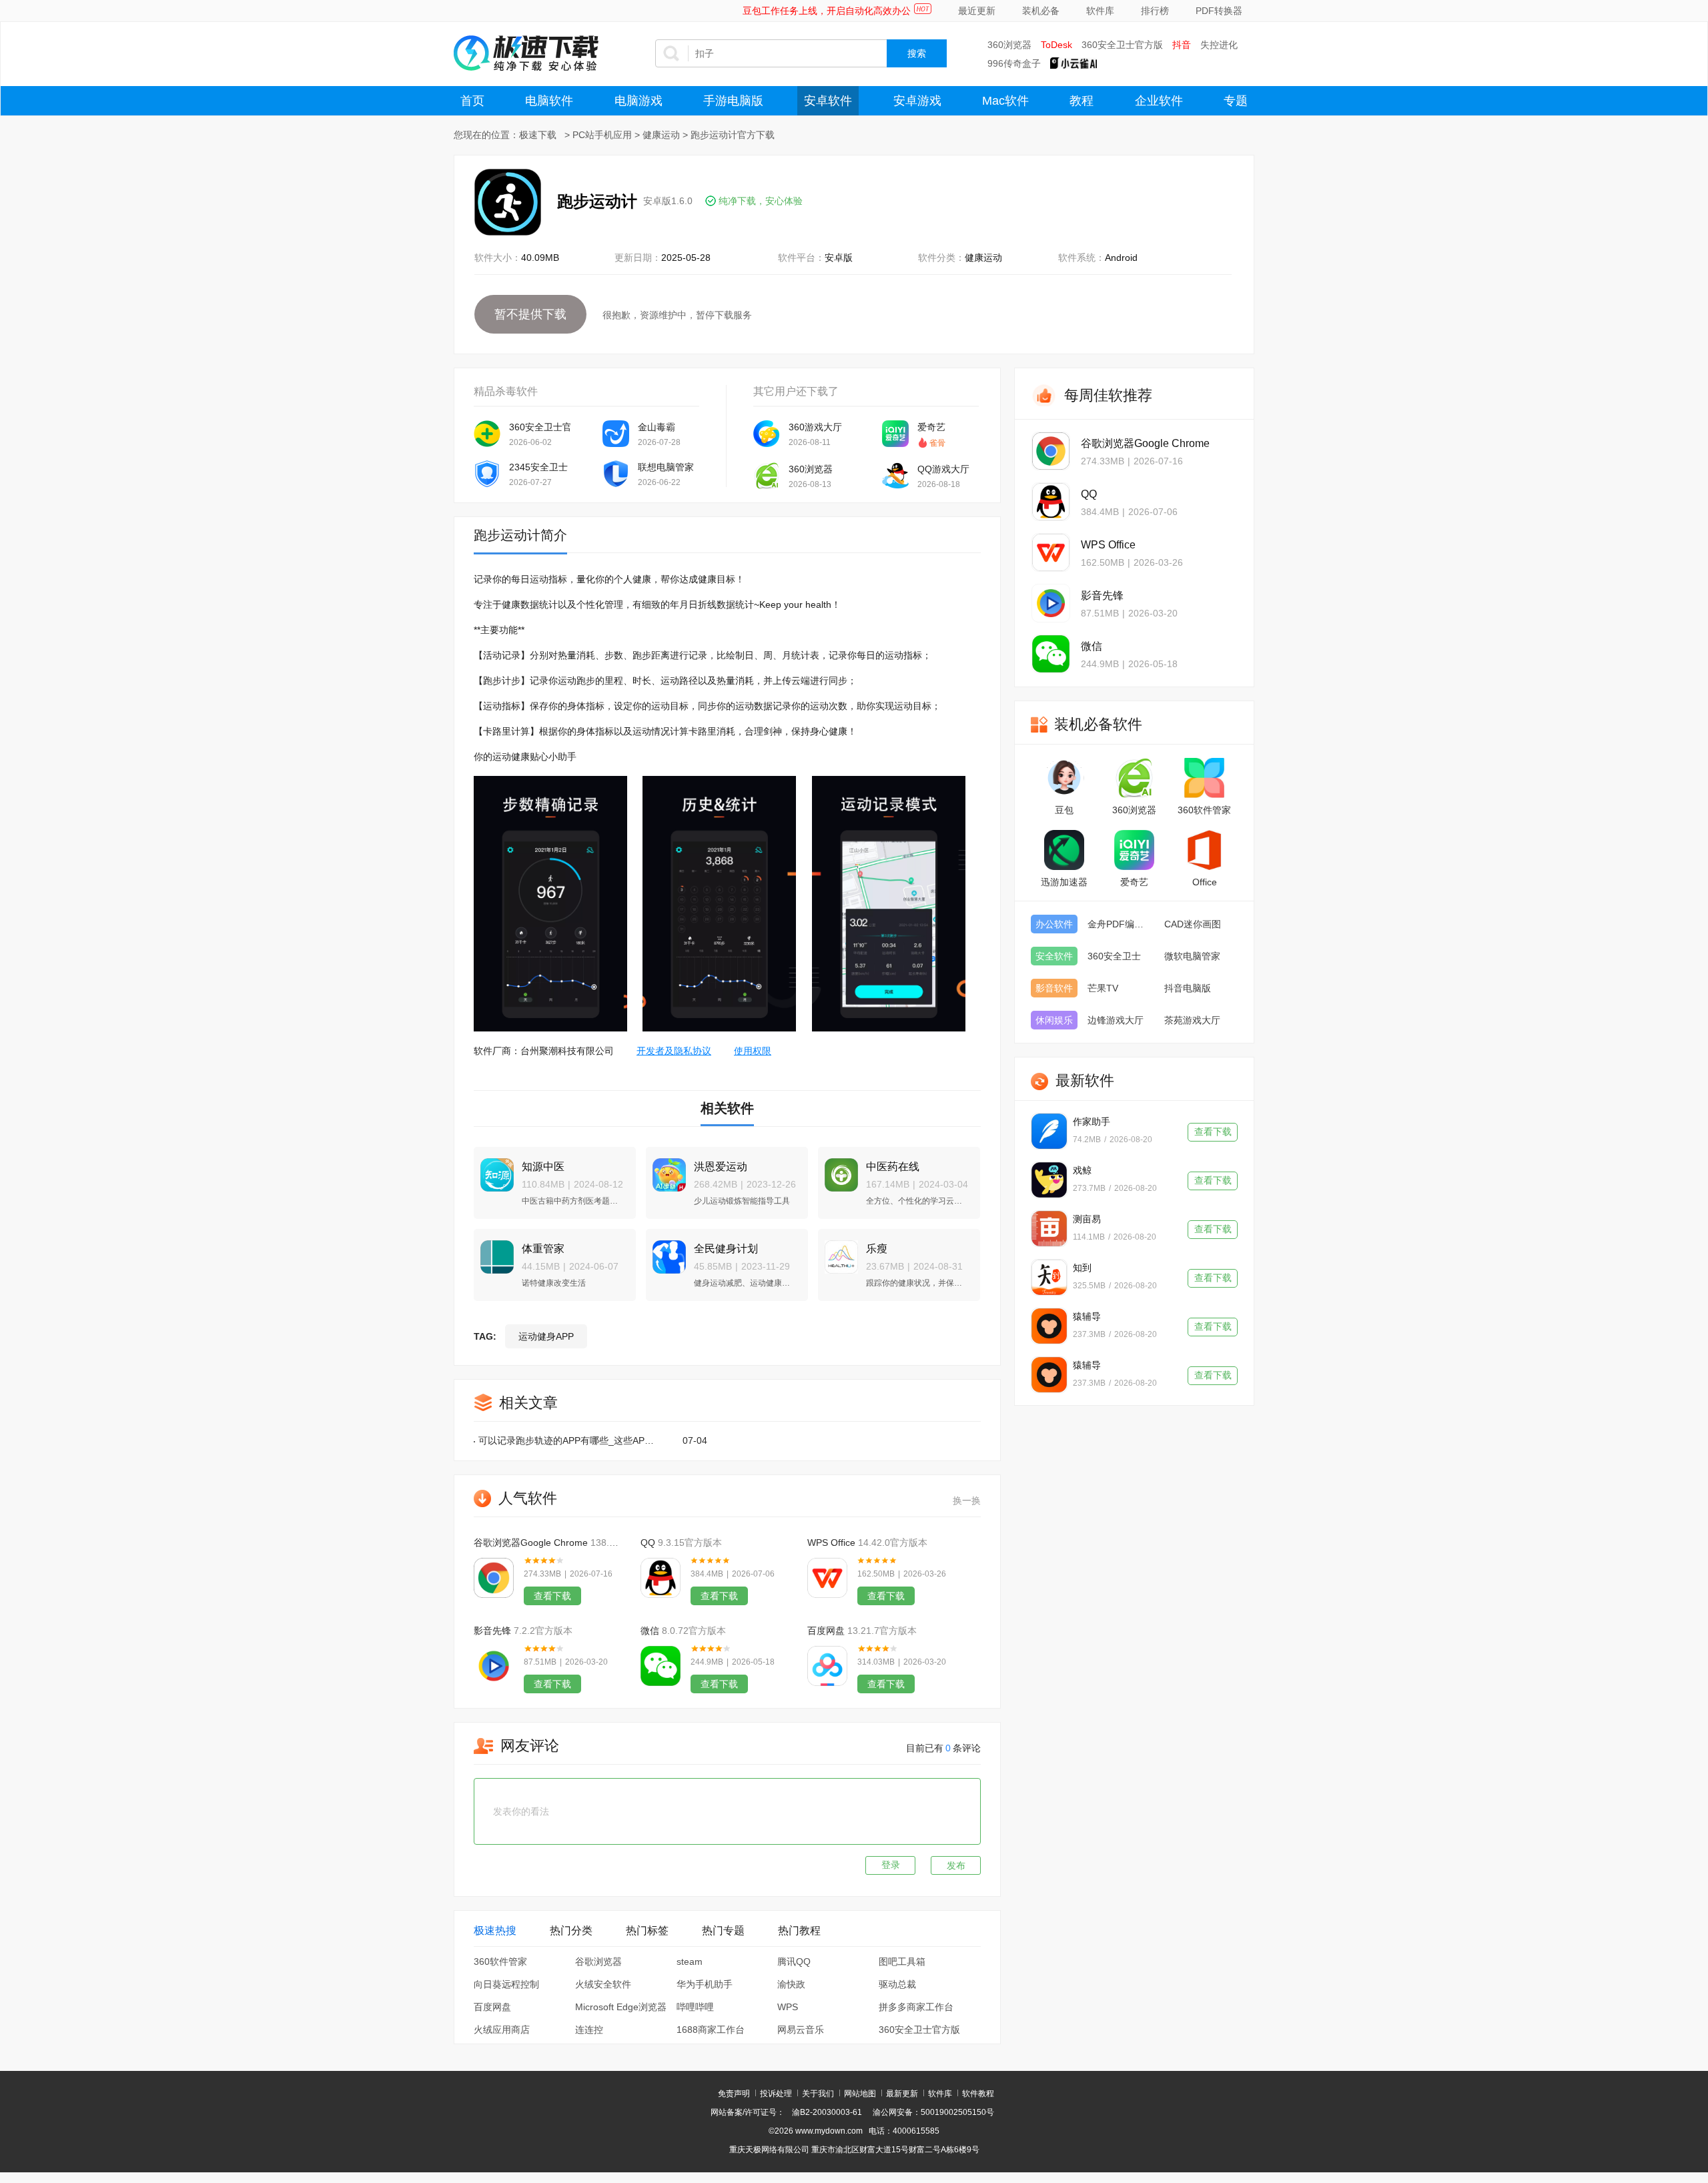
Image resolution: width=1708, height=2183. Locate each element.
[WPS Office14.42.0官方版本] (827, 1578)
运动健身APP (546, 1336)
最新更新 (902, 2094)
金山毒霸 (657, 427)
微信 (650, 1631)
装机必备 (1041, 11)
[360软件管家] (1204, 778)
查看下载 (552, 1596)
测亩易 (1087, 1219)
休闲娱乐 (1054, 1020)
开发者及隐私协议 (674, 1051)
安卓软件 (828, 101)
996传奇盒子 (1014, 63)
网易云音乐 (801, 2030)
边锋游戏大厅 (1116, 1020)
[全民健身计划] (666, 1251)
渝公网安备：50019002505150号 (933, 2112)
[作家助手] (1049, 1131)
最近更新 (977, 11)
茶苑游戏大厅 (1192, 1020)
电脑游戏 (638, 101)
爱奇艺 (931, 427)
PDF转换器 (1219, 11)
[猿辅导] (1049, 1326)
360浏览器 (1009, 45)
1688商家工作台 (711, 2030)
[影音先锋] (1051, 603)
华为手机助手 (705, 1984)
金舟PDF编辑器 (1119, 924)
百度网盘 (826, 1631)
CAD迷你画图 (1193, 924)
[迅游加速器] (1064, 850)
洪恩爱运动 (721, 1167)
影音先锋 (492, 1631)
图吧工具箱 (902, 1961)
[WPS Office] (1051, 552)
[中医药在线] (838, 1169)
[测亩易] (1049, 1229)
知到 (1082, 1268)
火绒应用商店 (502, 2030)
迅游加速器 (1064, 882)
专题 (1236, 101)
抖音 (1182, 45)
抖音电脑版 (1188, 988)
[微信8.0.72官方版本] (661, 1666)
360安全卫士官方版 (1122, 45)
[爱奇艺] (1134, 850)
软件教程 (978, 2094)
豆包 (1064, 810)
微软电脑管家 (1192, 956)
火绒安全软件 (603, 1984)
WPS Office (831, 1543)
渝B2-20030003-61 (827, 2112)
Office (1205, 882)
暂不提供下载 (530, 314)
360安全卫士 (1114, 956)
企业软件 (1159, 101)
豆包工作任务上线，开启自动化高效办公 (827, 11)
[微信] (1051, 654)
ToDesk (1056, 45)
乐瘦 (877, 1249)
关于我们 (818, 2094)
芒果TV (1103, 988)
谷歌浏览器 (598, 1961)
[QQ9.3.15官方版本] (661, 1578)
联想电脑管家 (666, 467)
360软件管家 (500, 1961)
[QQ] (1051, 502)
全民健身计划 (726, 1249)
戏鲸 (1082, 1170)
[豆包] (1064, 778)
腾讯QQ (794, 1961)
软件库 (1100, 11)
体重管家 (543, 1249)
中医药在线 (893, 1167)
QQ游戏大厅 (943, 469)
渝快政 (791, 1984)
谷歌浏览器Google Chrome (531, 1543)
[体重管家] (494, 1251)
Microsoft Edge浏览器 (621, 2007)
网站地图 (860, 2094)
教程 (1082, 101)
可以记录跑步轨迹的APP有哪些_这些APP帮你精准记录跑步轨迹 (566, 1440)
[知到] (1049, 1277)
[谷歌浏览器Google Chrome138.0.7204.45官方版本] (494, 1578)
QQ (648, 1543)
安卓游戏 (917, 101)
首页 (472, 101)
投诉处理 (776, 2094)
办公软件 (1054, 924)
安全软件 (1054, 956)
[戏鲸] (1049, 1180)
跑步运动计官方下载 (733, 135)
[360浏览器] (1134, 778)
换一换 (967, 1500)
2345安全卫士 (538, 467)
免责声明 (734, 2094)
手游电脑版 (733, 101)
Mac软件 (1005, 101)
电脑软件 (549, 101)
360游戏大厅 (815, 427)
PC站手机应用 (602, 135)
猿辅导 (1087, 1316)
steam (690, 1961)
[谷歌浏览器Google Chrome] (1051, 451)
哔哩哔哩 (695, 2007)
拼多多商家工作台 (916, 2007)
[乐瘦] (838, 1251)
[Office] (1204, 850)
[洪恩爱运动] (666, 1169)
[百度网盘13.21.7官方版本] (827, 1666)
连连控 (589, 2030)
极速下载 (538, 135)
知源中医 (543, 1167)
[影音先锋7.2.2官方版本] (494, 1666)
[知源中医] (494, 1169)
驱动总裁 (897, 1984)
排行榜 (1155, 11)
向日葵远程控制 (506, 1984)
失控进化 (1219, 45)
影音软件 (1054, 988)
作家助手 (1092, 1122)
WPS (788, 2007)
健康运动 (661, 135)
